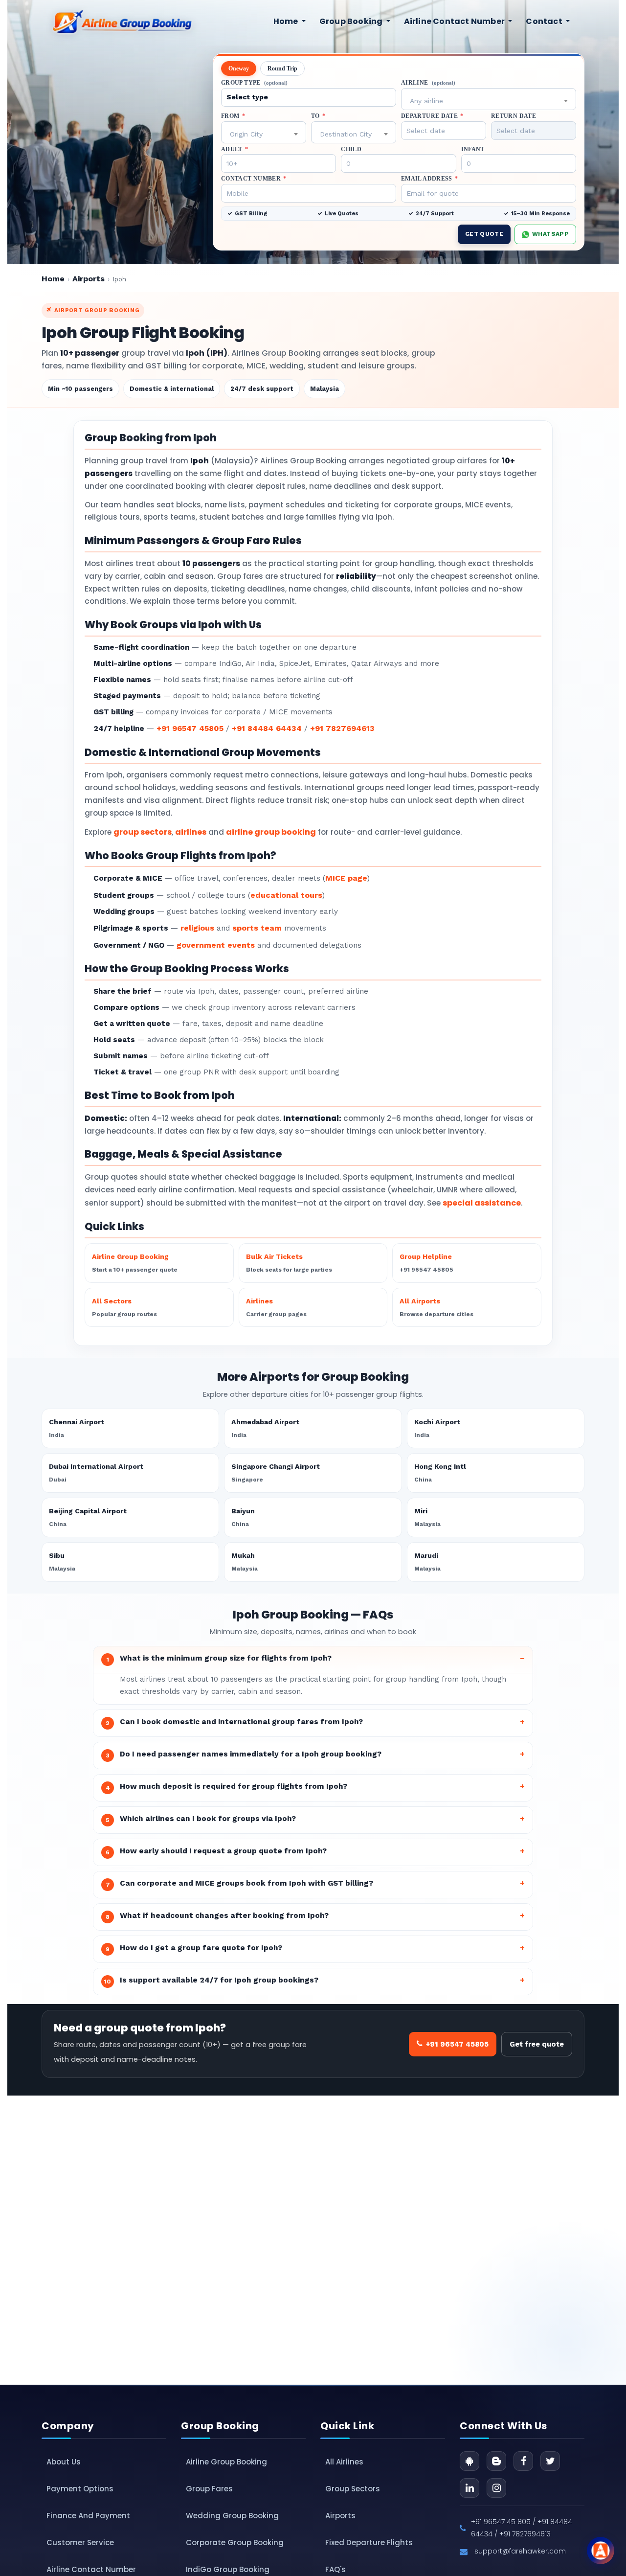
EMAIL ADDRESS (429, 179)
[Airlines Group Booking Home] (122, 22)
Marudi (427, 1562)
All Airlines (344, 2462)
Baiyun (243, 1517)
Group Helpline (426, 1263)
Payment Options (80, 2489)
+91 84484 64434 (267, 728)
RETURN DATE (514, 116)
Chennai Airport (77, 1428)
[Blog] (496, 2461)
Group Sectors (353, 2489)
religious (197, 928)
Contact (545, 21)
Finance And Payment (88, 2516)
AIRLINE (428, 83)
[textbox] (489, 101)
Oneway (239, 68)
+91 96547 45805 (190, 728)
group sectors (143, 832)
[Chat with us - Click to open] (601, 2551)
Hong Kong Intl (440, 1473)
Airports (89, 279)
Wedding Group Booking (232, 2516)
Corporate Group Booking (235, 2542)
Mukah (245, 1562)
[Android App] (469, 2461)
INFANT (473, 149)
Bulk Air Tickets (289, 1263)
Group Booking (352, 21)
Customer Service (80, 2542)
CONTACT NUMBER (254, 179)
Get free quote (537, 2044)
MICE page (346, 878)
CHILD (351, 149)
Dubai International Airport (96, 1473)
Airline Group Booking (135, 1263)
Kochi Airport (437, 1428)
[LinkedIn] (469, 2488)
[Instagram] (496, 2488)
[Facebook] (523, 2461)
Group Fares (209, 2489)
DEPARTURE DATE (432, 116)
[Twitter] (550, 2461)
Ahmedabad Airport (265, 1428)
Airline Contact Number (455, 21)
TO (318, 116)
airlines (191, 832)
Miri (427, 1517)
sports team (257, 928)
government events (216, 945)
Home (287, 21)
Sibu (62, 1562)
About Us (64, 2462)
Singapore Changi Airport (276, 1473)
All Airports (436, 1307)
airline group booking (271, 832)
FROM (233, 116)
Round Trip (282, 68)
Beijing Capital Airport (88, 1517)
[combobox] (489, 99)
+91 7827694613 (342, 728)
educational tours (286, 895)
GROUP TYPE (254, 83)
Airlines (276, 1307)
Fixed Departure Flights (369, 2542)
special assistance (482, 1203)
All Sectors (124, 1307)
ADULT (235, 149)
